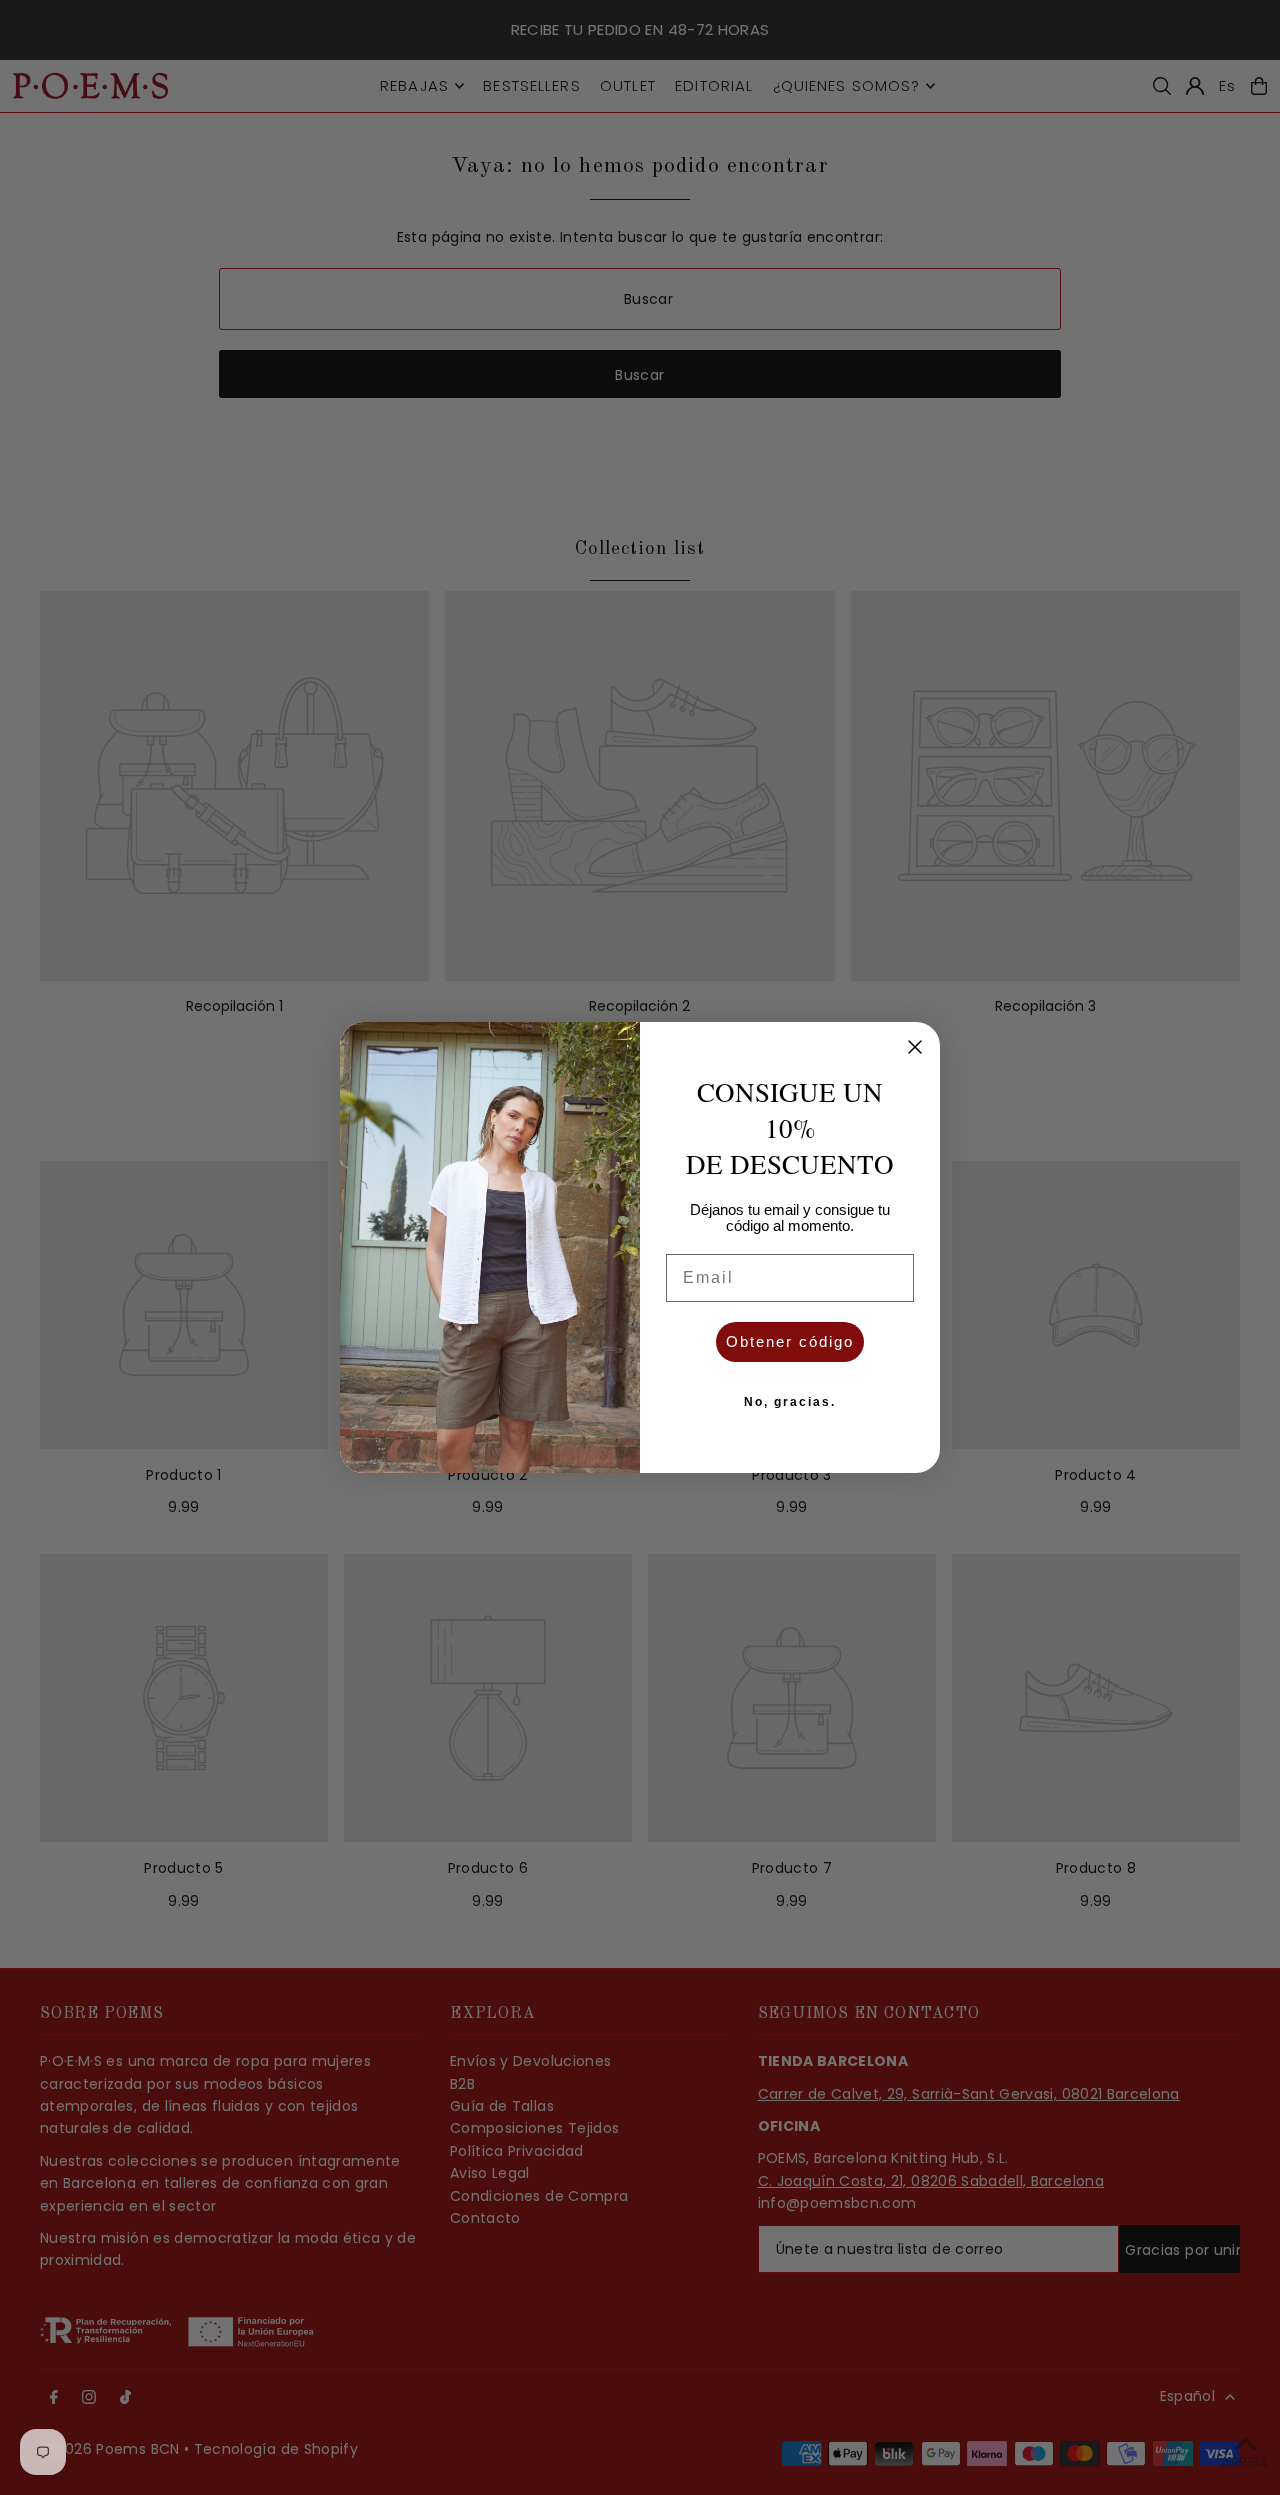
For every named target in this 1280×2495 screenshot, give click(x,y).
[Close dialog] (915, 1047)
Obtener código (790, 1341)
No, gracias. (790, 1402)
